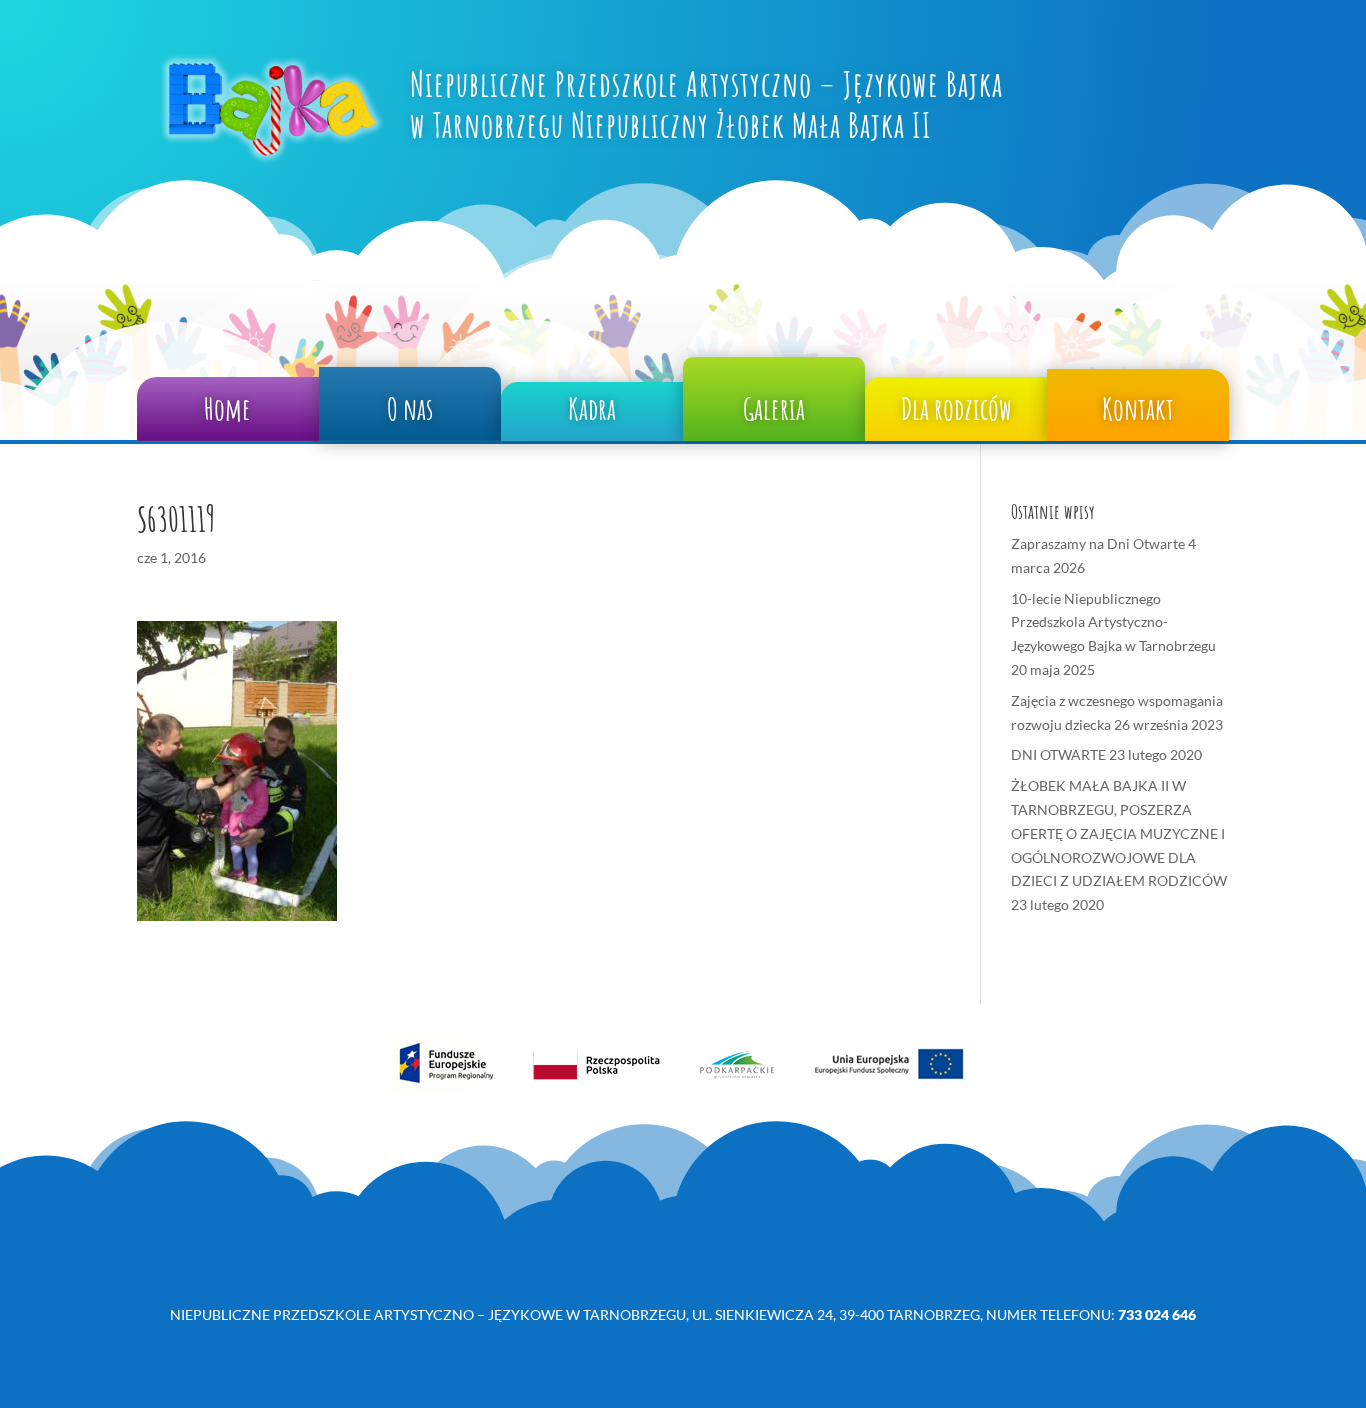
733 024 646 (1157, 1314)
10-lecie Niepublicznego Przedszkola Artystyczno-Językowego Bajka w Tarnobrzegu (1113, 622)
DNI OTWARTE (1058, 754)
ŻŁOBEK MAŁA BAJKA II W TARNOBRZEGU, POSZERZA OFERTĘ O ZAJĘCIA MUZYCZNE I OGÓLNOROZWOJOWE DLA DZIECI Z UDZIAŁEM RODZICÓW (1119, 833)
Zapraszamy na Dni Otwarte (1098, 543)
